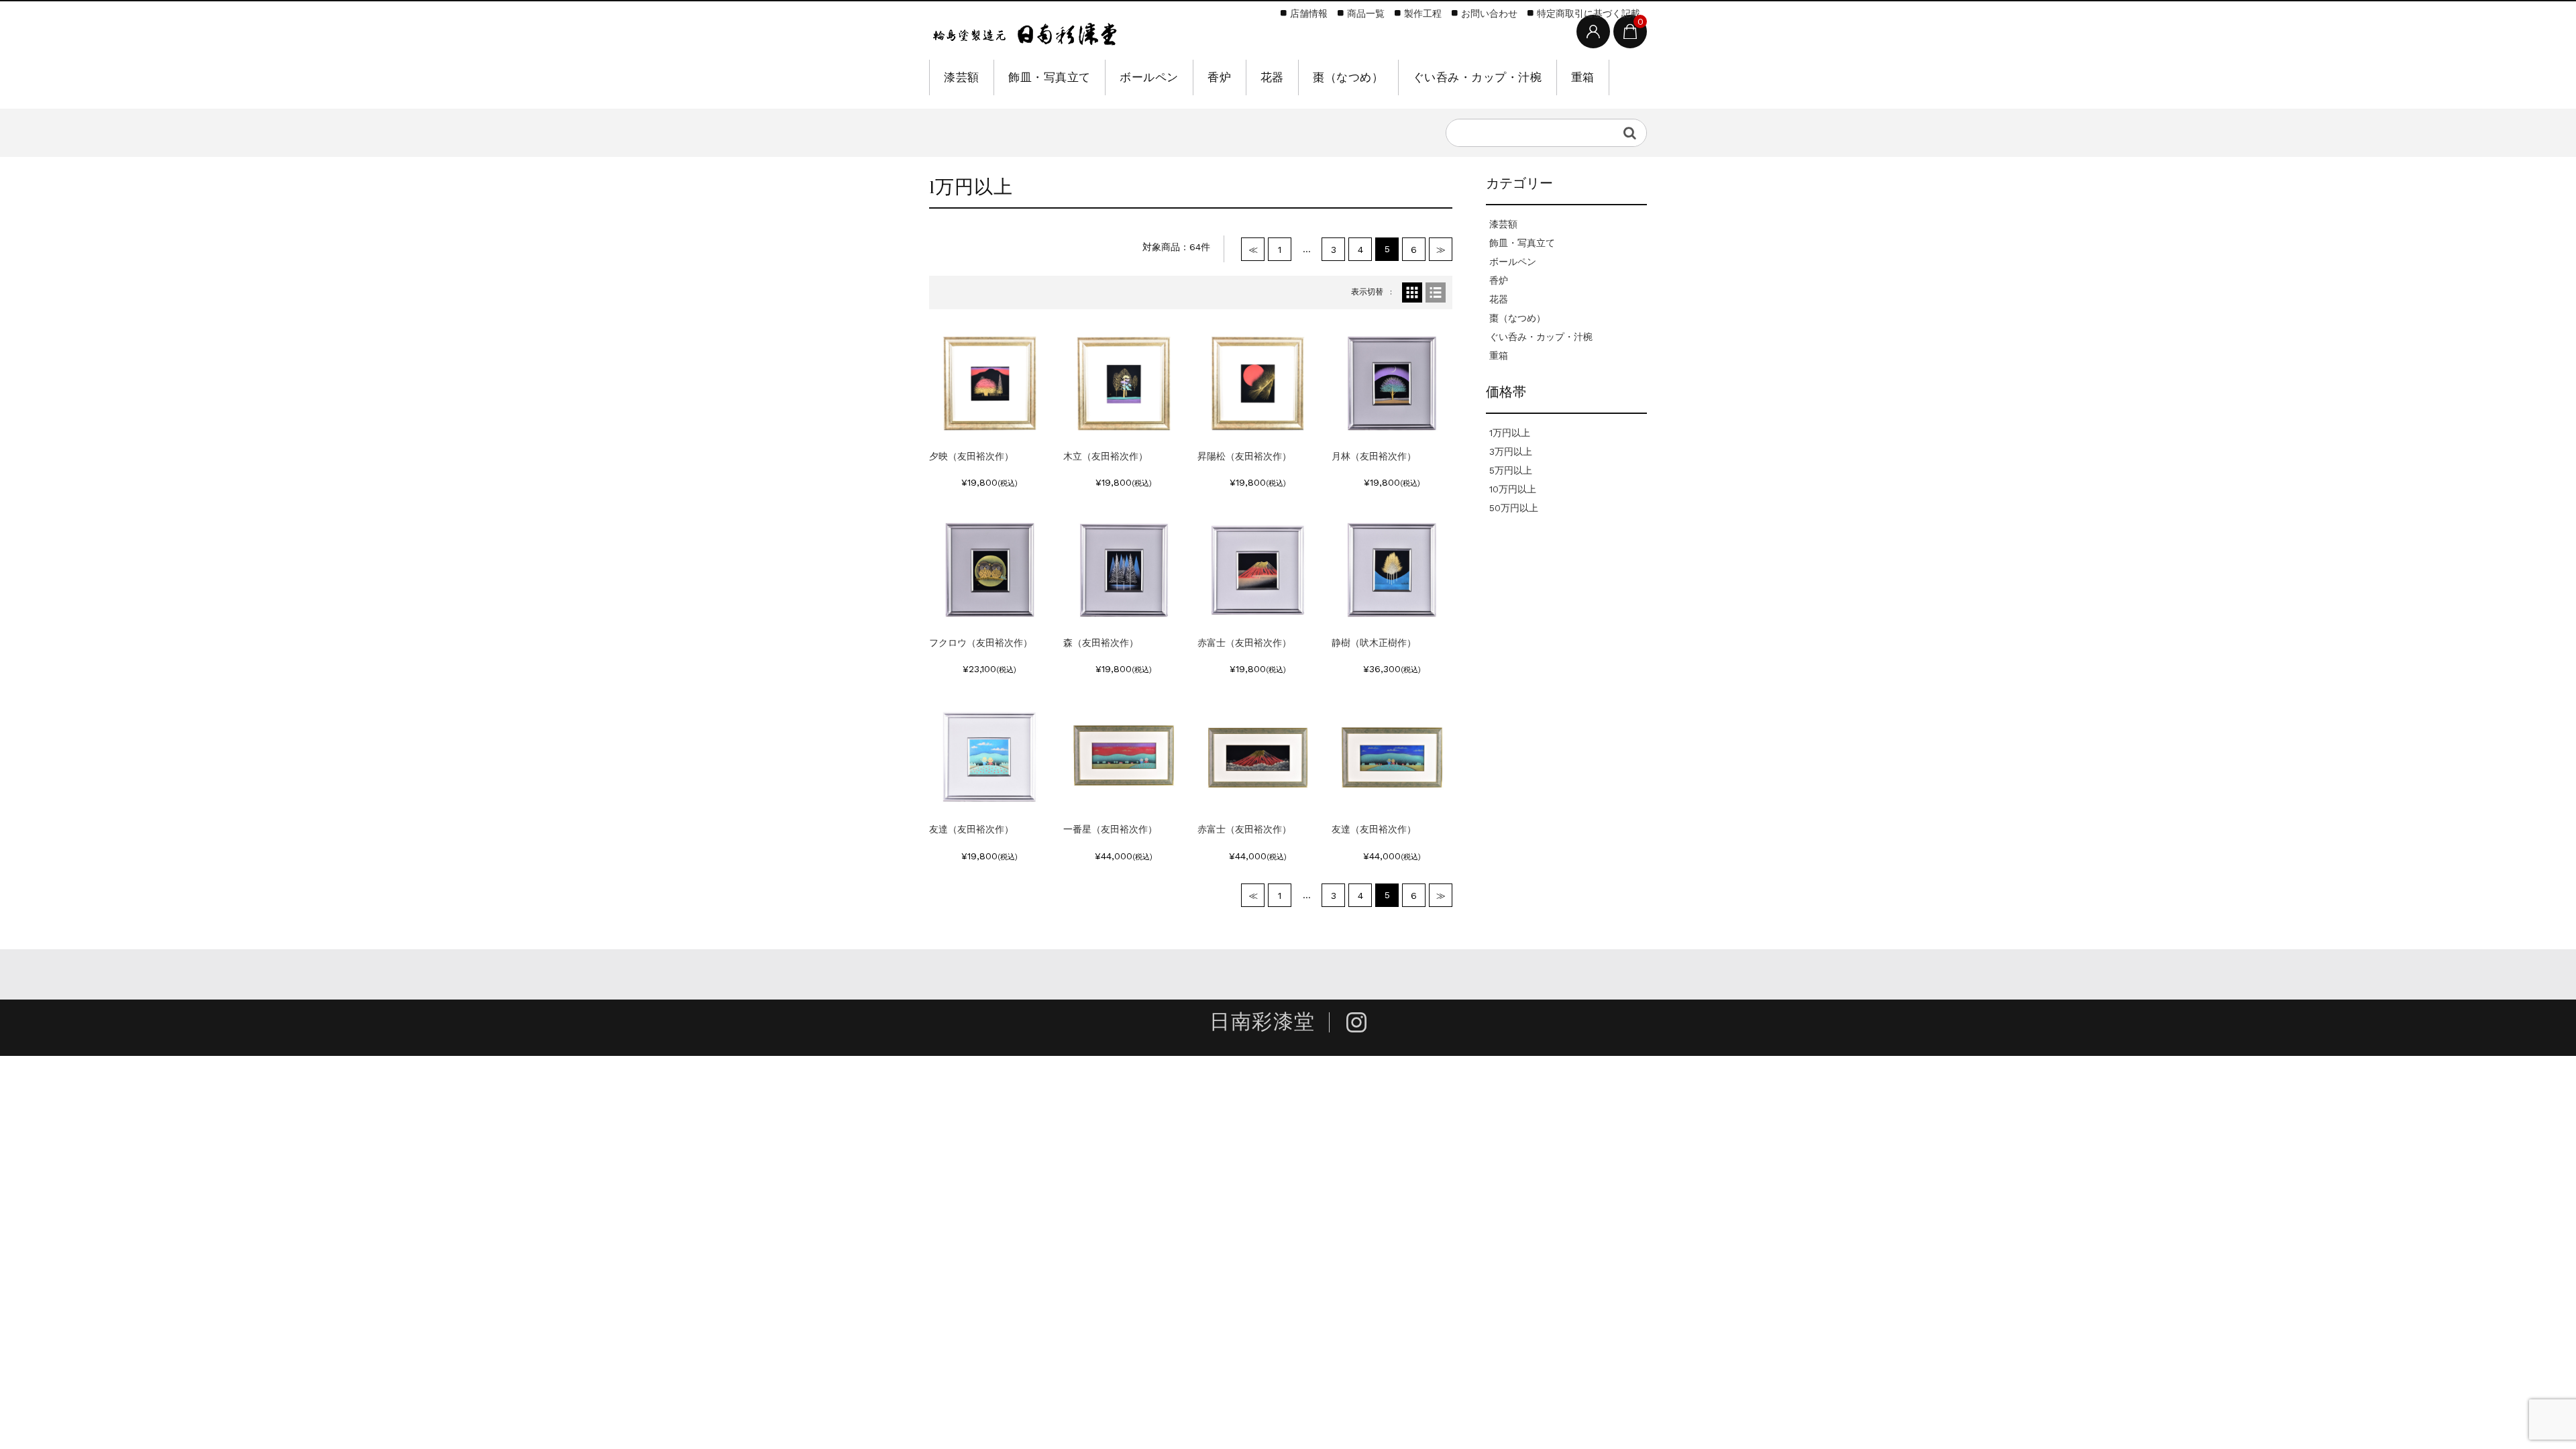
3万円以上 (1511, 451)
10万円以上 (1513, 489)
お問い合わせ (1489, 13)
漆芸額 (962, 77)
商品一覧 (1366, 13)
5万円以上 (1511, 470)
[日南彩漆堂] (1025, 32)
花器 (1272, 77)
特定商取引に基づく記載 (1589, 13)
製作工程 (1423, 13)
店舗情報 (1309, 13)
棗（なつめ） (1348, 77)
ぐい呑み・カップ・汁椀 (1478, 77)
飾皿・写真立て (1050, 77)
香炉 (1219, 77)
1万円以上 (1510, 433)
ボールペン (1149, 77)
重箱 (1583, 77)
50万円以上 (1514, 508)
